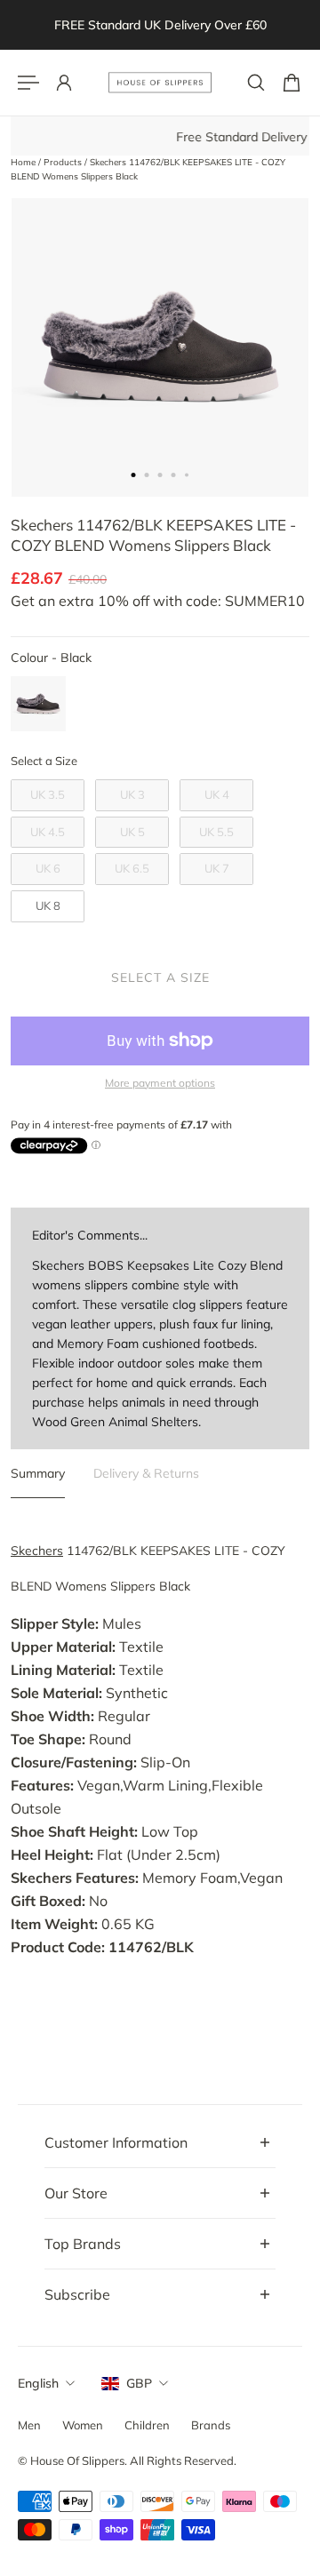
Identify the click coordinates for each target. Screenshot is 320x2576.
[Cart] (292, 83)
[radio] (38, 704)
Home (24, 162)
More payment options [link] (160, 1083)
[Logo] (160, 83)
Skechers (37, 1551)
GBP (139, 2383)
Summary (38, 1473)
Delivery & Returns (146, 1473)
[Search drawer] (256, 83)
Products (64, 162)
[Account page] (64, 83)
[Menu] (28, 83)
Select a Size (44, 761)
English (38, 2383)
